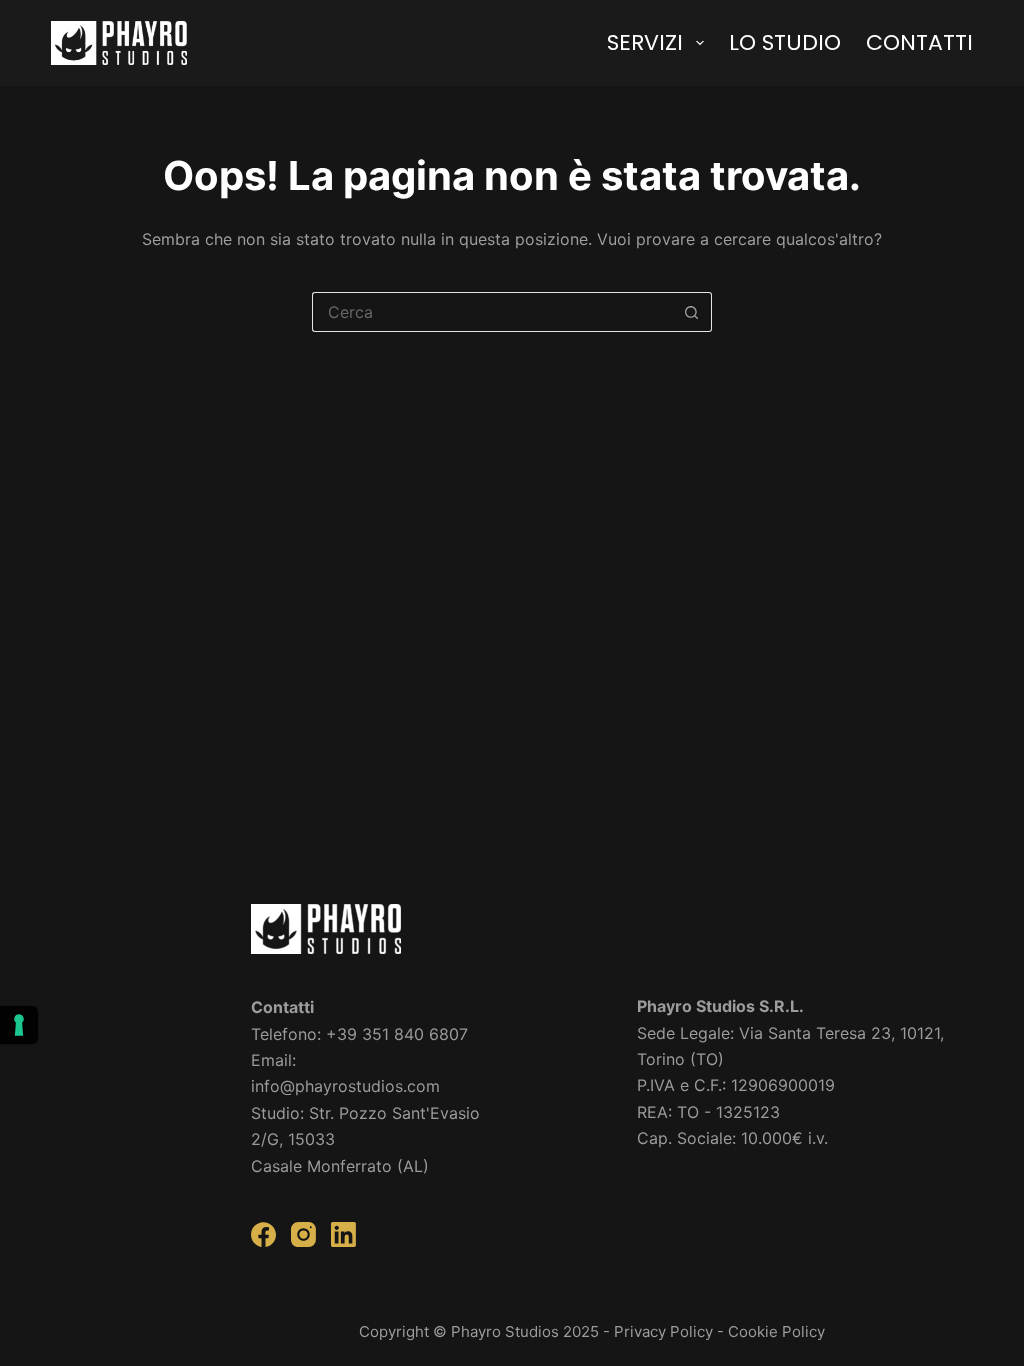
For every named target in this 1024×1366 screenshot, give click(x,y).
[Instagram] (303, 1234)
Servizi (645, 42)
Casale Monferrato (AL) (340, 1166)
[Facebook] (263, 1234)
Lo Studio (785, 42)
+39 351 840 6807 (397, 1034)
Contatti (919, 42)
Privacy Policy (663, 1331)
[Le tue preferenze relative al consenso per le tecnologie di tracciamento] (19, 1025)
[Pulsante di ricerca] (692, 312)
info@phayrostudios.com (345, 1086)
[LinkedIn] (343, 1234)
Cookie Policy (776, 1331)
